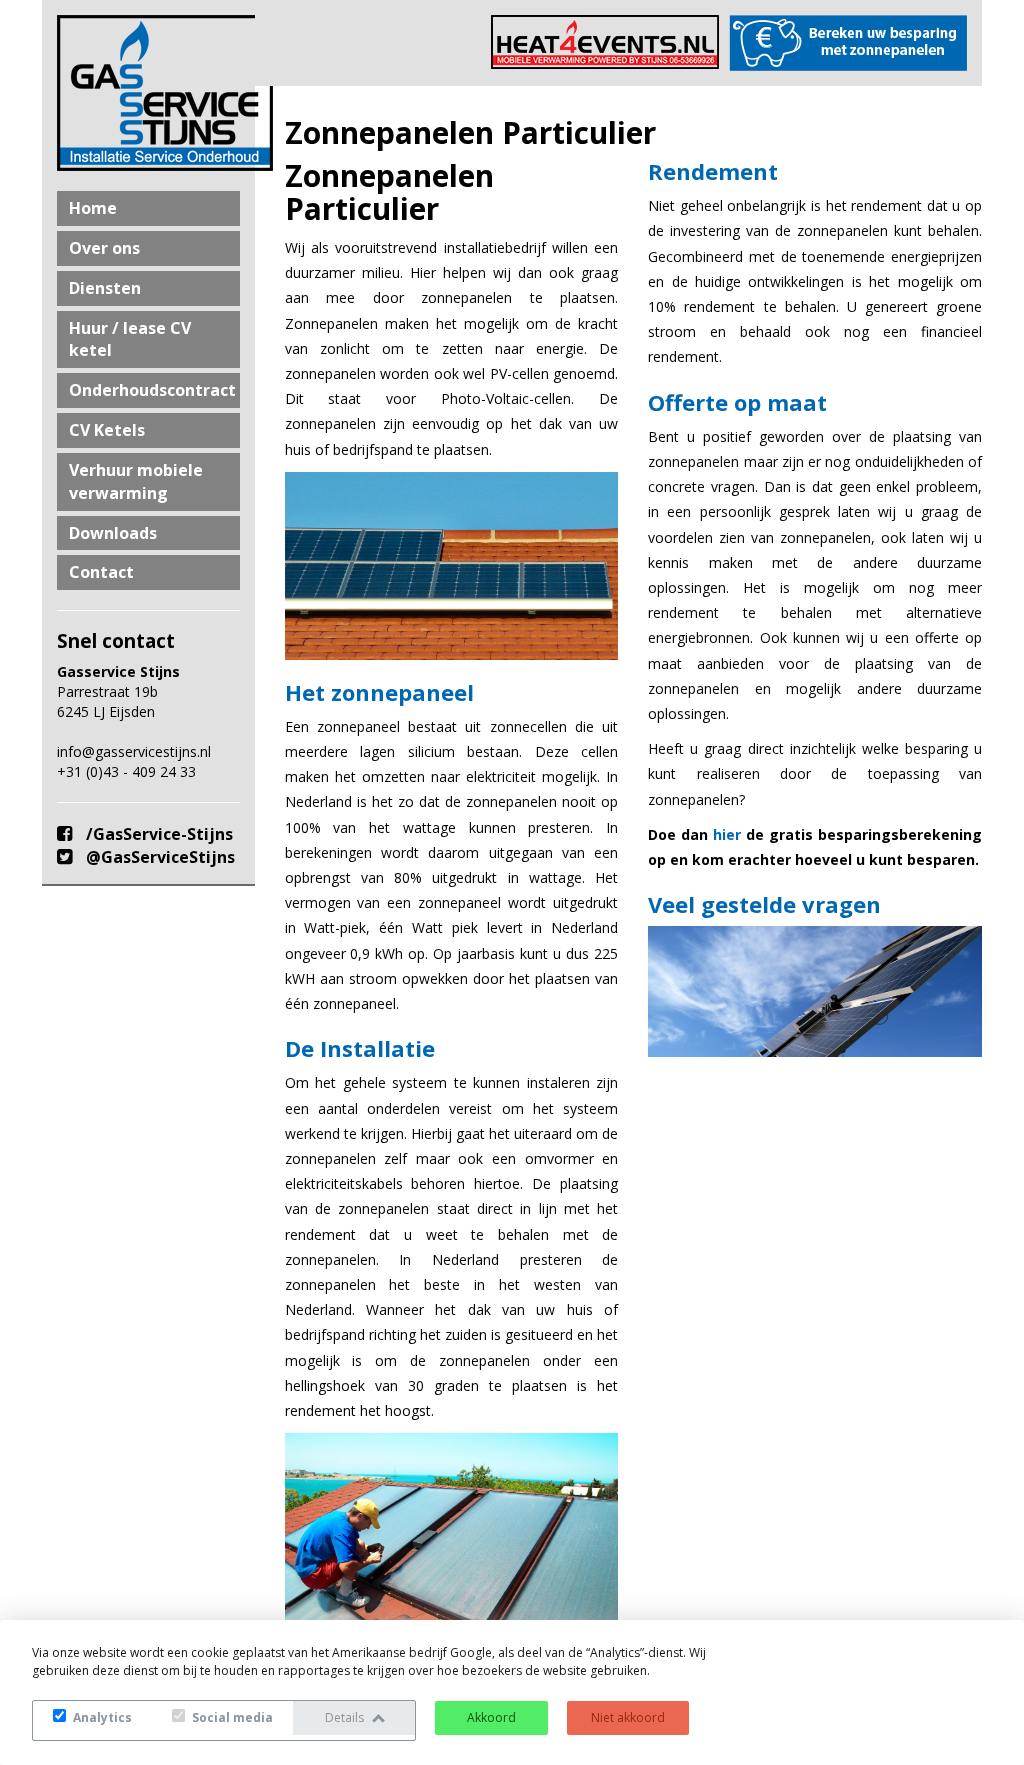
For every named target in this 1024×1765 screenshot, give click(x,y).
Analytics (101, 1717)
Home (93, 208)
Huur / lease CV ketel (130, 339)
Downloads (113, 533)
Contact (101, 572)
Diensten (105, 288)
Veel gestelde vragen (764, 904)
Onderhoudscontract (152, 390)
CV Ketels (107, 430)
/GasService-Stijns (157, 834)
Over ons (104, 248)
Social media (231, 1717)
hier (727, 834)
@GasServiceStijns (158, 857)
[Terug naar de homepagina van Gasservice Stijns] (148, 93)
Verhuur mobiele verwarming (136, 481)
